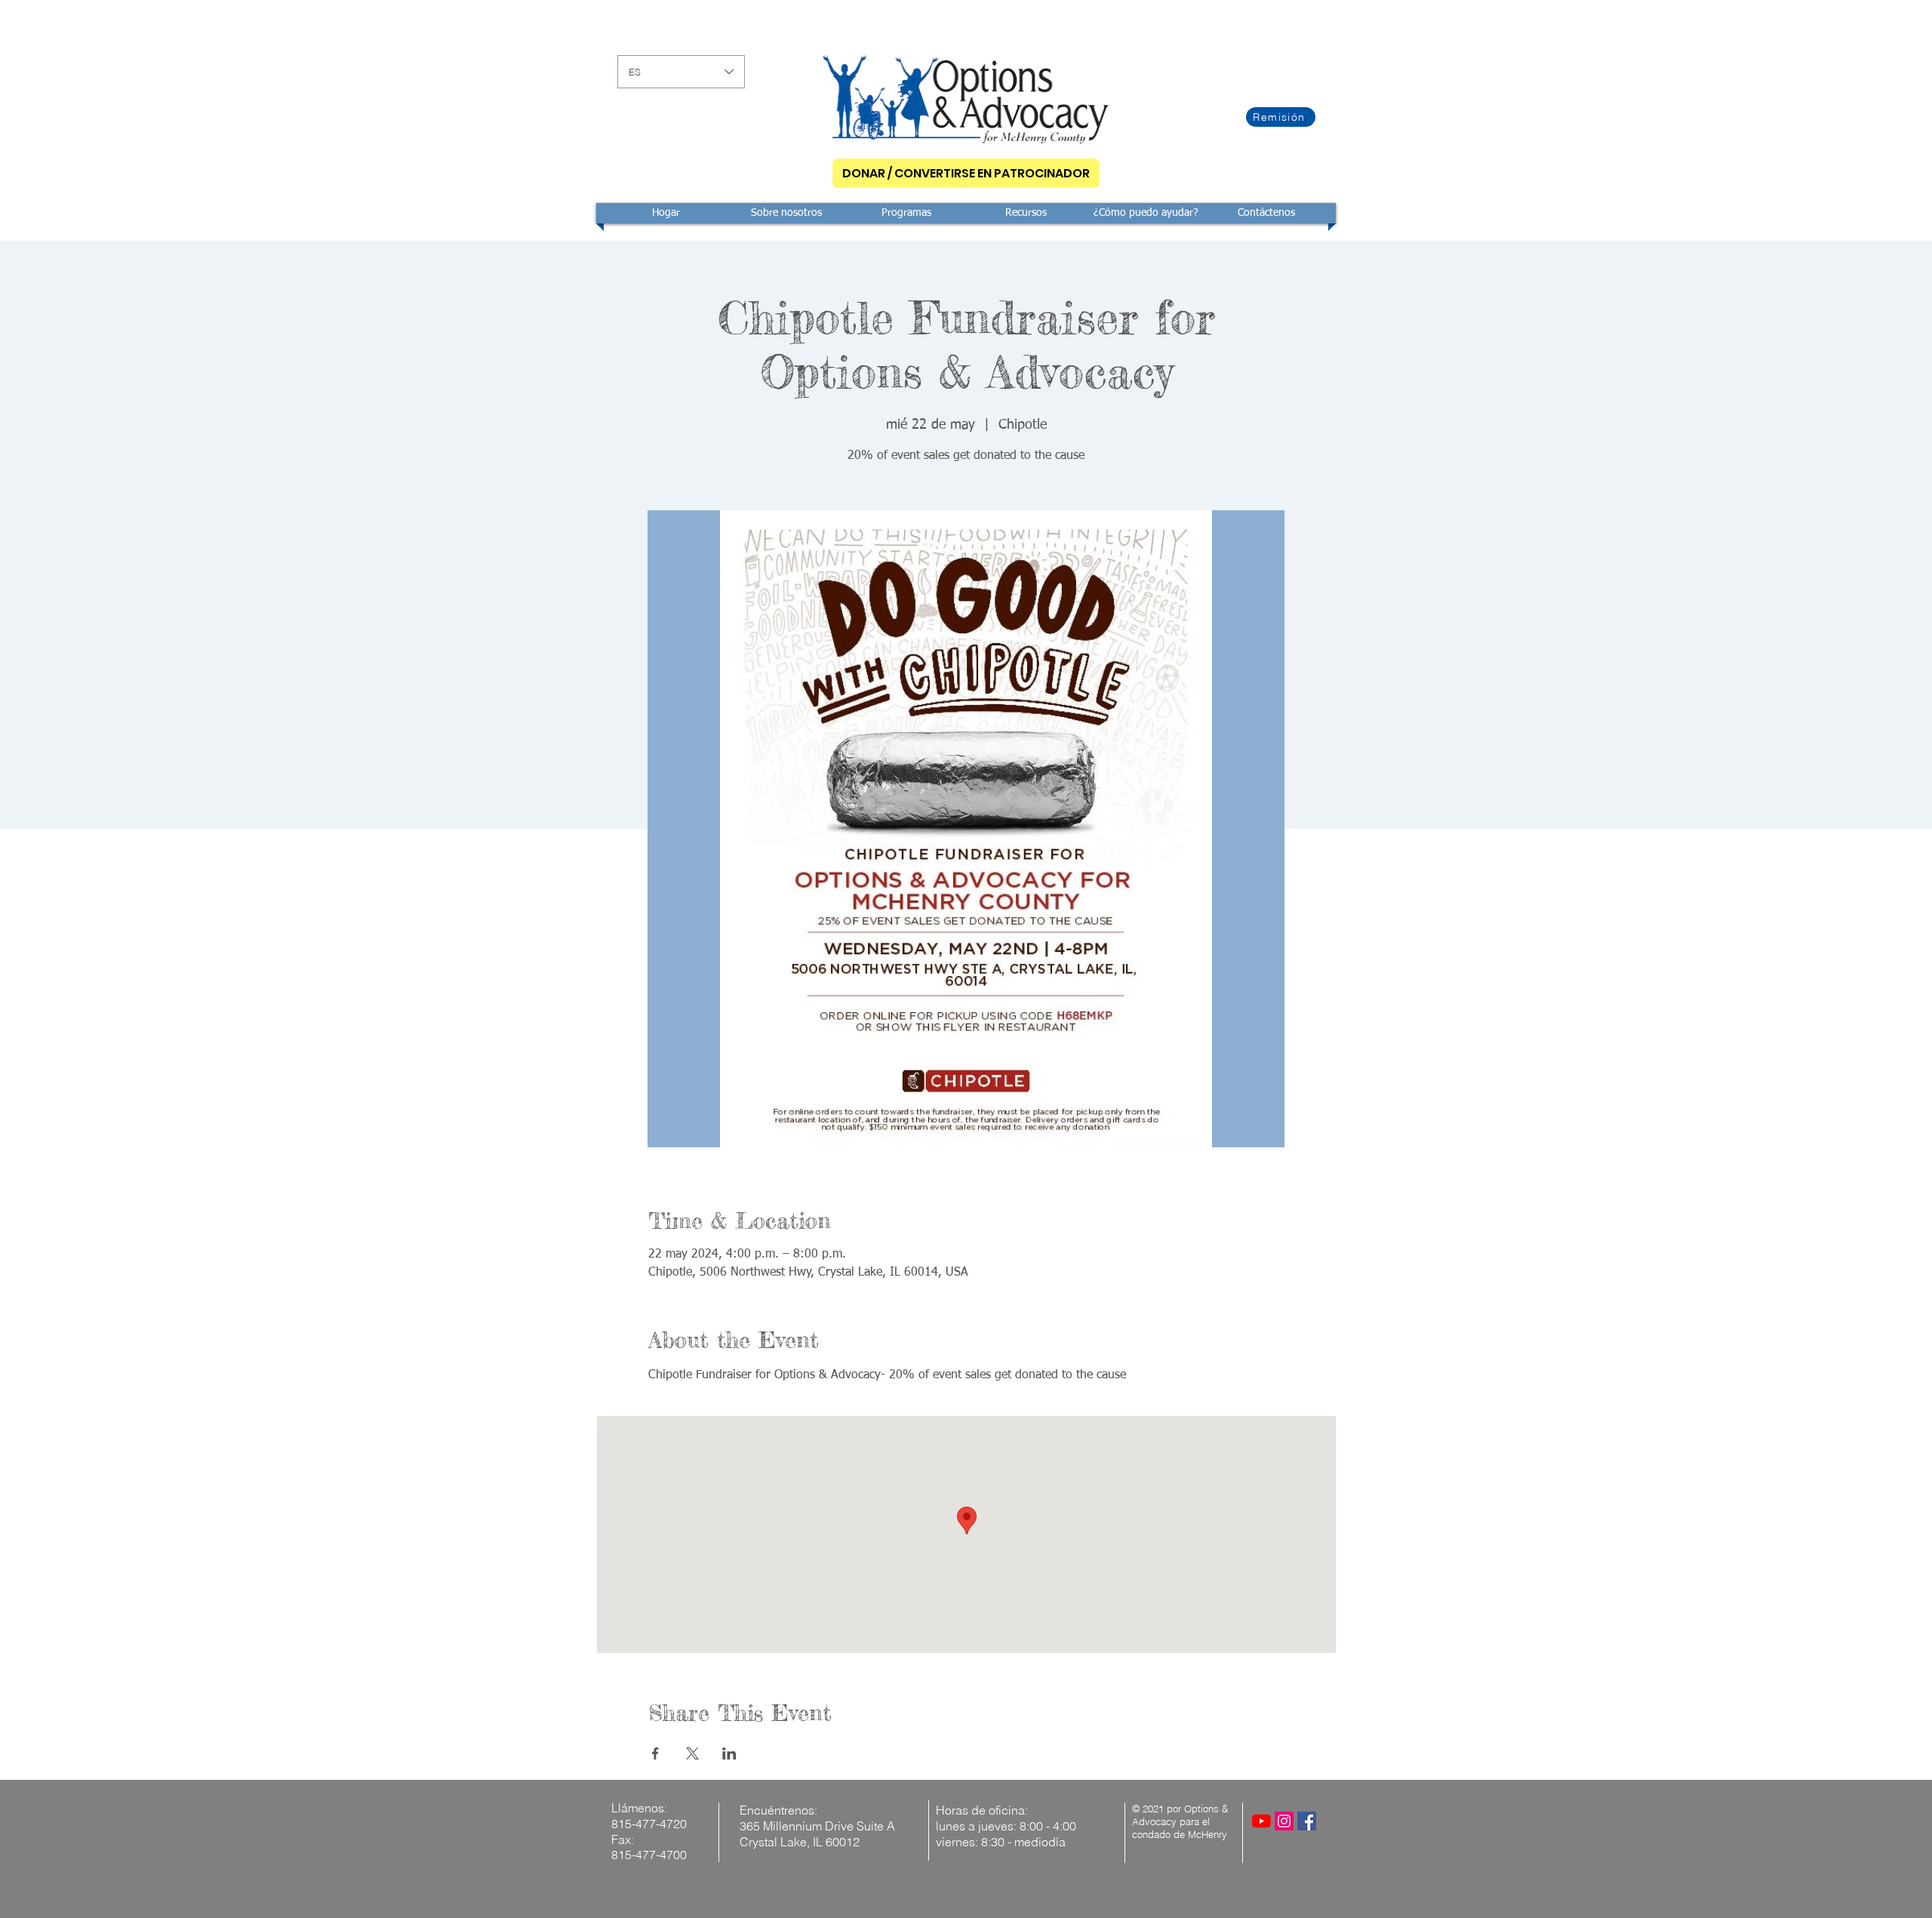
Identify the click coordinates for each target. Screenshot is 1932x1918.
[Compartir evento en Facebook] (655, 1753)
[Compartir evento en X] (692, 1753)
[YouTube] (1261, 1821)
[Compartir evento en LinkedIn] (729, 1753)
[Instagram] (1284, 1821)
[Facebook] (1307, 1821)
